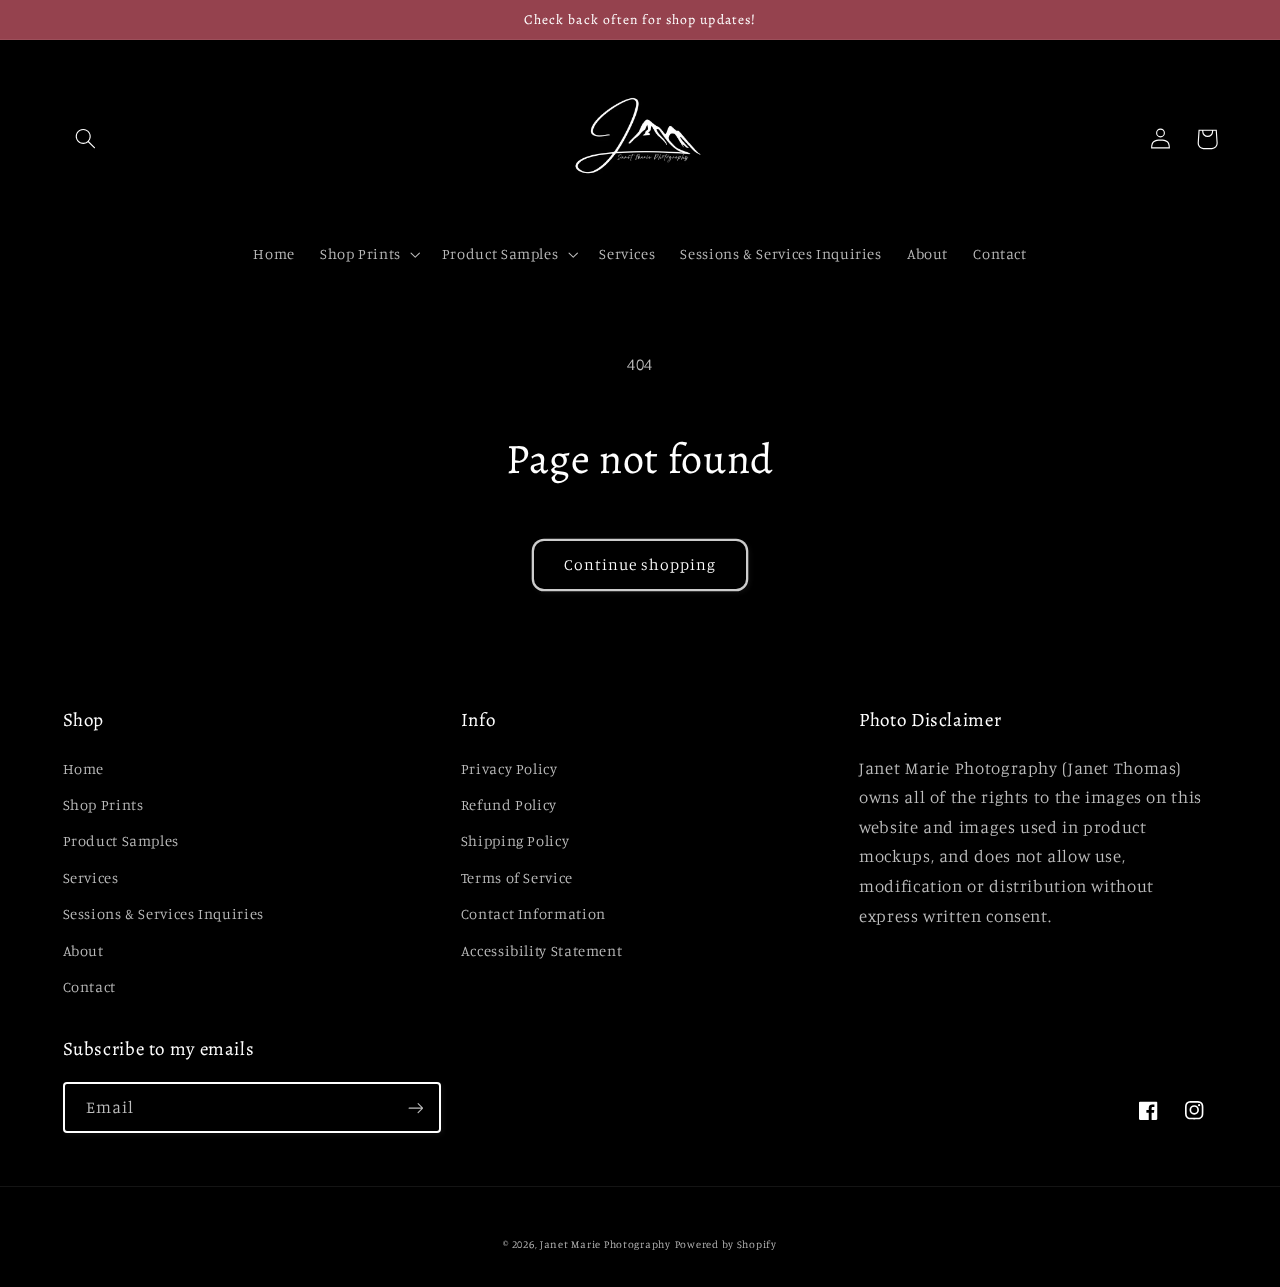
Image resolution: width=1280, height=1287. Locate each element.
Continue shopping (640, 564)
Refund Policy (509, 804)
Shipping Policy (515, 840)
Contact (89, 986)
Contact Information (533, 913)
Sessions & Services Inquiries (163, 913)
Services (91, 877)
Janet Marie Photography (605, 1244)
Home (84, 768)
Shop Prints (103, 804)
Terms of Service (517, 877)
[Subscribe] (415, 1107)
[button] (86, 139)
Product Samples (121, 840)
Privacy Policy (509, 768)
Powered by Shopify (726, 1244)
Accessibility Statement (542, 950)
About (83, 950)
